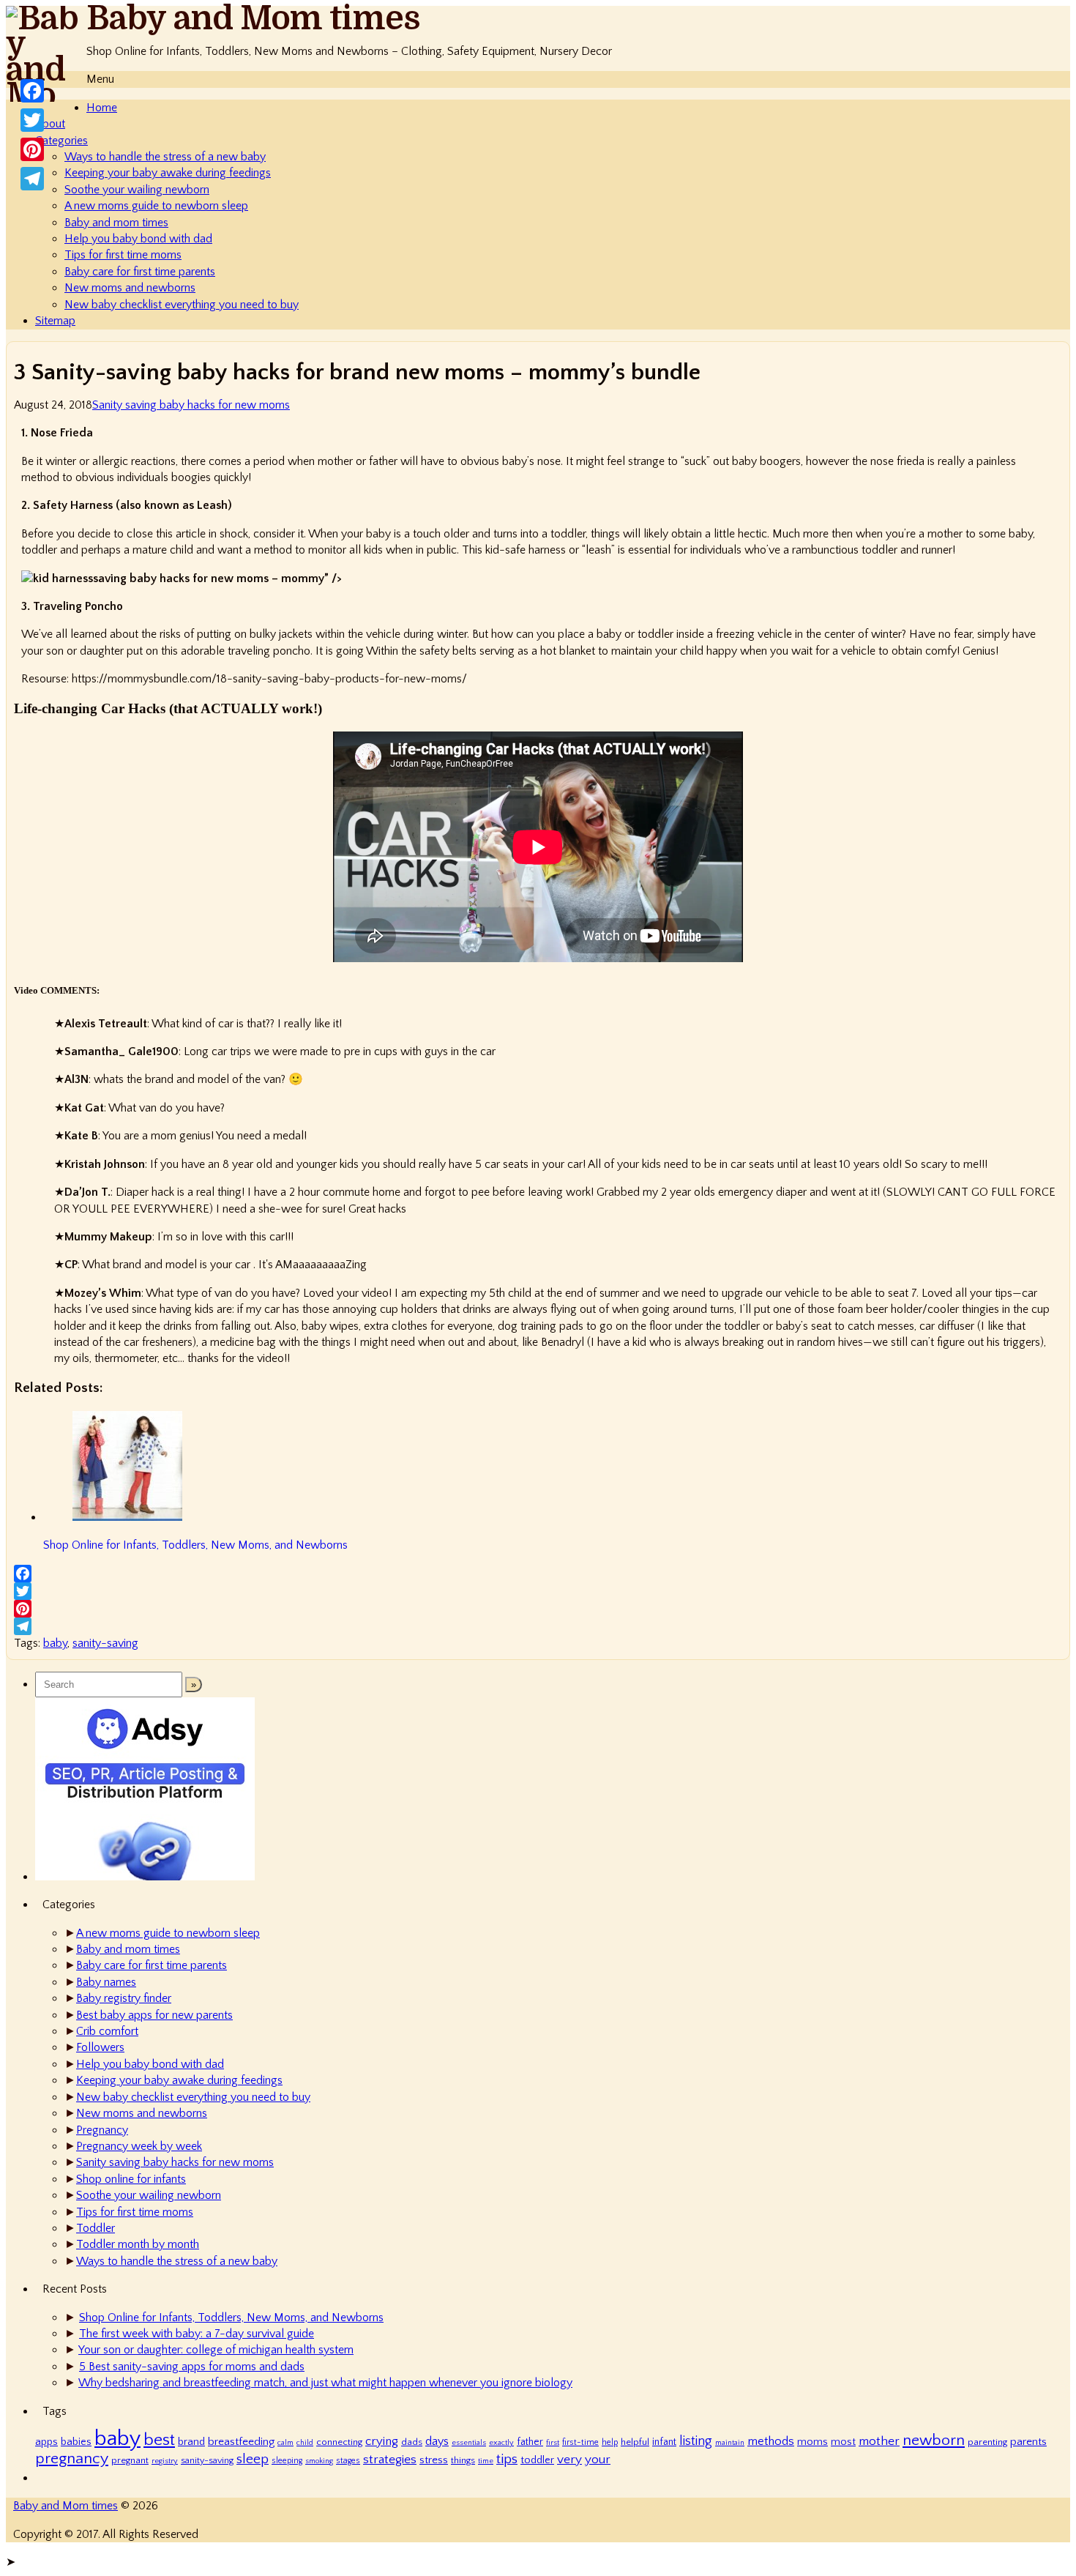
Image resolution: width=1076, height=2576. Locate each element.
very (569, 2459)
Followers (100, 2047)
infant (664, 2442)
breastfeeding (241, 2442)
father (530, 2442)
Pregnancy (102, 2130)
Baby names (106, 1982)
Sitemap (55, 321)
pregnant (130, 2460)
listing (696, 2441)
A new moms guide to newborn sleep (156, 206)
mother (879, 2441)
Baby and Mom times (253, 19)
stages (348, 2461)
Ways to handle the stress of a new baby (165, 157)
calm (285, 2443)
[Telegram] (538, 1626)
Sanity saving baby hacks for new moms (191, 405)
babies (76, 2442)
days (437, 2441)
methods (771, 2441)
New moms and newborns (130, 288)
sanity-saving (105, 1643)
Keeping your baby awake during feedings (168, 173)
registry (165, 2461)
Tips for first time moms (123, 255)
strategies (390, 2459)
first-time (580, 2442)
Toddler (96, 2228)
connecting (339, 2442)
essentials (469, 2443)
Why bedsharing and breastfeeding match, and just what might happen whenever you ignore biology (325, 2383)
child (305, 2443)
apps (46, 2442)
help (610, 2442)
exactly (501, 2443)
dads (412, 2442)
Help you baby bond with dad (138, 239)
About (50, 124)
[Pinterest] (538, 1609)
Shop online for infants (131, 2179)
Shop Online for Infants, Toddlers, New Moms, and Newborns (231, 2318)
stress (434, 2460)
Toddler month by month (138, 2244)
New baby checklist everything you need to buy (182, 305)
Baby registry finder (124, 1998)
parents (1028, 2442)
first (553, 2443)
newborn (934, 2440)
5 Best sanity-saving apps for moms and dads (192, 2367)
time (486, 2461)
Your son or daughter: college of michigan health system (216, 2350)
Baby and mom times (116, 223)
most (843, 2442)
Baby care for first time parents (140, 272)
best (159, 2440)
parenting (987, 2442)
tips (507, 2459)
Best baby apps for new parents (154, 2015)
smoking (319, 2461)
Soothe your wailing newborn (137, 190)
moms (812, 2442)
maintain (730, 2443)
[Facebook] (538, 1574)
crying (382, 2441)
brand (191, 2442)
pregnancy (72, 2459)
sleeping (287, 2461)
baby (55, 1643)
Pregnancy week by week (139, 2146)
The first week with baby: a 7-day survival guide (197, 2334)
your (598, 2459)
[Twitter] (538, 1591)
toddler (537, 2460)
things (463, 2460)
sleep (253, 2459)
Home (102, 108)
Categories (61, 141)
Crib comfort (107, 2031)
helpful (635, 2442)
